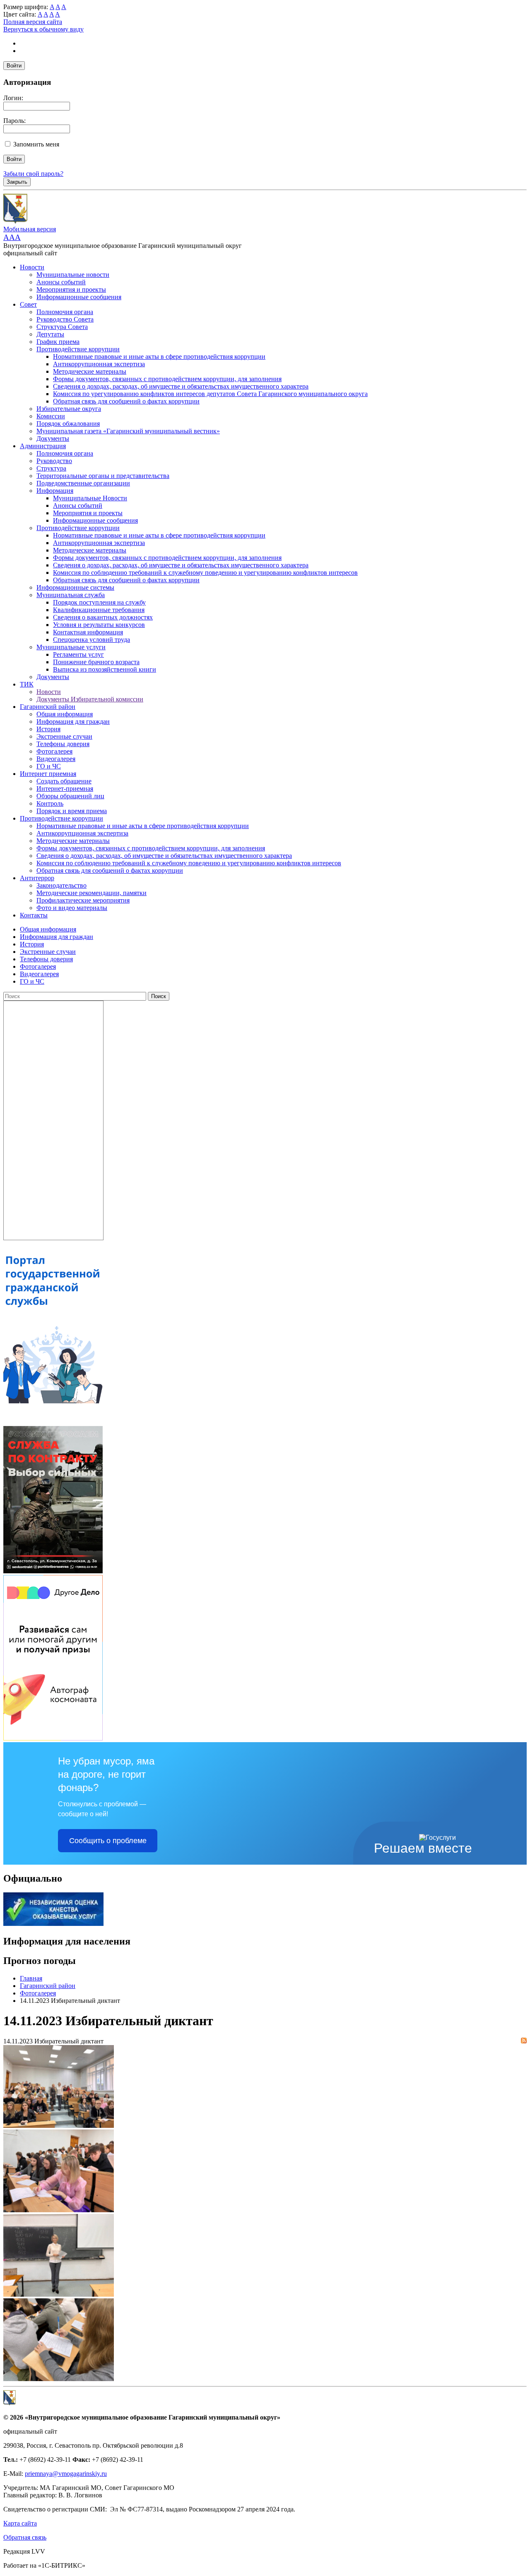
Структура (51, 468)
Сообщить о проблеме (108, 1841)
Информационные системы (75, 587)
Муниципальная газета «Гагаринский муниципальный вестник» (128, 431)
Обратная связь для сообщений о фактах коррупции (126, 401)
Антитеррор (37, 878)
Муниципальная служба (71, 595)
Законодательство (61, 885)
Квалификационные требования (99, 610)
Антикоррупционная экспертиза (99, 364)
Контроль (50, 803)
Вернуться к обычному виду (43, 29)
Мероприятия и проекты (71, 289)
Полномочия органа (65, 312)
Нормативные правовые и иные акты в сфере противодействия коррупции (159, 357)
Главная (31, 1978)
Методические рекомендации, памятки (92, 893)
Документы (53, 438)
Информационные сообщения (79, 297)
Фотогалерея (54, 751)
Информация (55, 491)
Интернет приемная (48, 774)
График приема (58, 342)
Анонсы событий (61, 282)
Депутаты (50, 334)
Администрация (43, 446)
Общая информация (65, 714)
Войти (14, 66)
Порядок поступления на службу (99, 602)
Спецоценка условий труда (92, 640)
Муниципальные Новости (90, 498)
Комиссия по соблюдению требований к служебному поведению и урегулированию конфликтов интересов (205, 573)
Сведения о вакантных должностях (103, 617)
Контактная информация (88, 632)
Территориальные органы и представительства (103, 476)
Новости (32, 267)
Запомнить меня (36, 144)
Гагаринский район (48, 707)
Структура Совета (62, 327)
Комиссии (51, 416)
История (48, 729)
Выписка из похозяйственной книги (105, 669)
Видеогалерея (56, 759)
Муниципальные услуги (71, 647)
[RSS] (524, 2041)
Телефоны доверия (63, 744)
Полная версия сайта (33, 22)
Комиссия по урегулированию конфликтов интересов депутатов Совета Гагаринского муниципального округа (210, 394)
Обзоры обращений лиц (70, 796)
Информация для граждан (73, 721)
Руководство (54, 461)
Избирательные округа (69, 409)
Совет (28, 304)
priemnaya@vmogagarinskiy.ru (66, 2474)
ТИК (27, 684)
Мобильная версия (30, 229)
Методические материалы (90, 371)
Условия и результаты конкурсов (99, 625)
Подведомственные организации (83, 483)
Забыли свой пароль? (33, 174)
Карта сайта (20, 2523)
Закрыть (17, 182)
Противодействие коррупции (78, 349)
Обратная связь (25, 2537)
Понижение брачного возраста (96, 662)
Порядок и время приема (72, 811)
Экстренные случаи (64, 736)
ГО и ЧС (49, 766)
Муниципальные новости (73, 275)
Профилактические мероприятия (83, 900)
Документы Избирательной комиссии (90, 699)
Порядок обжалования (68, 424)
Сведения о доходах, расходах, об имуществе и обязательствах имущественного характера (181, 386)
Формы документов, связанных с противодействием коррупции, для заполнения (167, 379)
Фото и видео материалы (72, 908)
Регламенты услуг (78, 654)
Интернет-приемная (65, 789)
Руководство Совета (65, 319)
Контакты (34, 915)
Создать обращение (64, 781)
